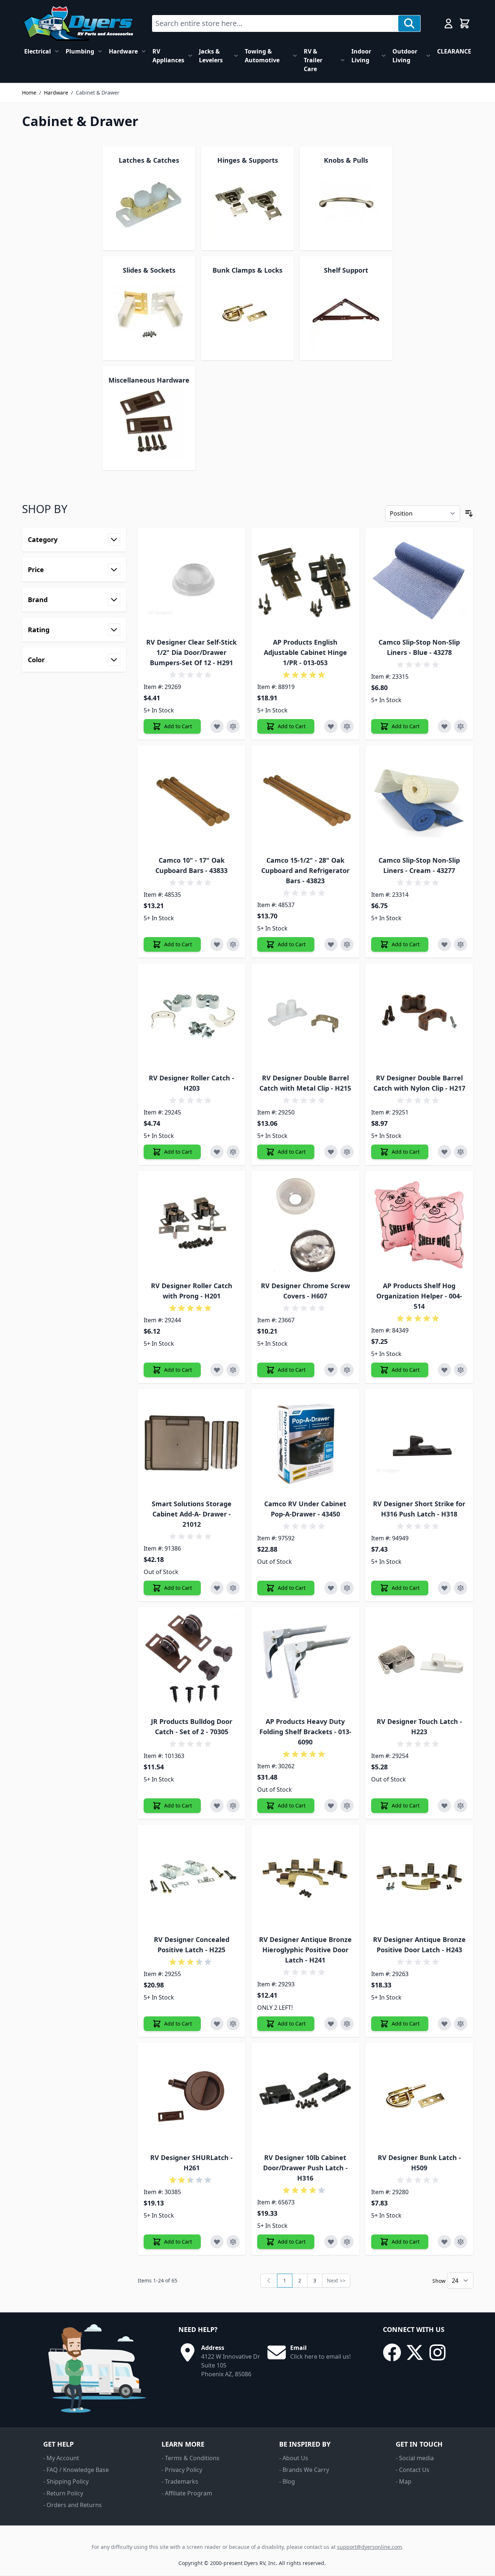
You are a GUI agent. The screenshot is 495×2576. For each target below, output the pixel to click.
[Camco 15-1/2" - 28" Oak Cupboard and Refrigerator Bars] (305, 799)
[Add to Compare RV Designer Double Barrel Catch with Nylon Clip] (461, 1152)
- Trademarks (180, 2481)
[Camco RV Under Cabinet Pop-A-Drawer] (305, 1443)
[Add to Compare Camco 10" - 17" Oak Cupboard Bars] (233, 944)
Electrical (38, 51)
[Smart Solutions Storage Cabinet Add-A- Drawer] (192, 1443)
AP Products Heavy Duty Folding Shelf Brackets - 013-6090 (305, 1732)
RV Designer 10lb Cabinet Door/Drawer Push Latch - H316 (305, 2168)
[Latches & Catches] (149, 203)
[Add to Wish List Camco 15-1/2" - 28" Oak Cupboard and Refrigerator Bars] (331, 944)
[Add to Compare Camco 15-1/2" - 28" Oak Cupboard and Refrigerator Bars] (347, 944)
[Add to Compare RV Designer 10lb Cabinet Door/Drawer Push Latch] (347, 2242)
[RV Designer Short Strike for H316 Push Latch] (419, 1443)
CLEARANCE (454, 51)
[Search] (409, 23)
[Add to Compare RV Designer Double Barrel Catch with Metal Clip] (347, 1152)
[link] (269, 2281)
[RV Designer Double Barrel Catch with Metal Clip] (305, 1018)
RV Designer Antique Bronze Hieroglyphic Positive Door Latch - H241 (305, 1950)
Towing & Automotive (262, 56)
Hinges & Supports (248, 160)
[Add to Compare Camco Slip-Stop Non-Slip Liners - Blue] (461, 726)
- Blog (287, 2481)
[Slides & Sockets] (149, 313)
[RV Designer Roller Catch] (192, 1018)
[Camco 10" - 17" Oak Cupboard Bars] (192, 799)
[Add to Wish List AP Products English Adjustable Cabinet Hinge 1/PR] (331, 726)
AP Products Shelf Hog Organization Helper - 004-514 (419, 1296)
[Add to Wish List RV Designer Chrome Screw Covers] (331, 1370)
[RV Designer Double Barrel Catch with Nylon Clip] (419, 1018)
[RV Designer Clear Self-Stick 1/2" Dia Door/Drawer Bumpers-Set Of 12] (192, 581)
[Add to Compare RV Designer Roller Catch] (233, 1152)
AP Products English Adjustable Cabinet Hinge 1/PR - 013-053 (305, 652)
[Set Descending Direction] (469, 513)
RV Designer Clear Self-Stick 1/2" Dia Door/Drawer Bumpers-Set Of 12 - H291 (191, 652)
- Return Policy (63, 2493)
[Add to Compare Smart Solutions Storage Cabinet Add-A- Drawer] (233, 1588)
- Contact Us (413, 2470)
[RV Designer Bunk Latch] (419, 2097)
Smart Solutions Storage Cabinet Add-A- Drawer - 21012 (192, 1514)
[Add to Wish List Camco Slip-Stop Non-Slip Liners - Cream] (444, 944)
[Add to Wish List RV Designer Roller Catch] (217, 1152)
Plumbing (80, 51)
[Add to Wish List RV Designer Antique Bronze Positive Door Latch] (444, 2024)
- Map (404, 2481)
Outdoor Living (405, 56)
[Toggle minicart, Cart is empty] (465, 23)
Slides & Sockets (149, 270)
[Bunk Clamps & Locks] (248, 313)
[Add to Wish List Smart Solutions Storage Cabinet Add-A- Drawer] (217, 1588)
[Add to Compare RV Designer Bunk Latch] (461, 2242)
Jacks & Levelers (211, 56)
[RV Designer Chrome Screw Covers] (305, 1225)
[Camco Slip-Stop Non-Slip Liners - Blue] (419, 581)
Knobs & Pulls (346, 160)
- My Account (61, 2458)
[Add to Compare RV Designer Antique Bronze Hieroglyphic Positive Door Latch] (347, 2024)
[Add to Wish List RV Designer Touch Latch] (444, 1806)
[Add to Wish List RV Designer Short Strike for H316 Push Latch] (444, 1588)
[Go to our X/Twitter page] (415, 2352)
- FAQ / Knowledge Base (76, 2470)
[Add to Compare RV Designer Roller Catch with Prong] (233, 1370)
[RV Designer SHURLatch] (192, 2097)
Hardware (123, 51)
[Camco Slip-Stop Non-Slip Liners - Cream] (419, 799)
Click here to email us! (320, 2356)
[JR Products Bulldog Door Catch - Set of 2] (192, 1661)
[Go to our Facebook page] (392, 2352)
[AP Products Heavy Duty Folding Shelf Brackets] (305, 1661)
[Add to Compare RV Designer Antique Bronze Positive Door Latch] (461, 2024)
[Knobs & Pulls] (346, 203)
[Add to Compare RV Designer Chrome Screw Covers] (347, 1370)
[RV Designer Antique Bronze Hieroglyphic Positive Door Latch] (305, 1879)
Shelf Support (346, 270)
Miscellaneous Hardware (149, 380)
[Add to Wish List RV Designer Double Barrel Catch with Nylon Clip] (444, 1152)
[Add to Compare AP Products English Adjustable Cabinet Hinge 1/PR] (347, 726)
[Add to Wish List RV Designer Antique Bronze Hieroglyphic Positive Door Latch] (331, 2024)
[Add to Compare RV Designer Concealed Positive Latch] (233, 2024)
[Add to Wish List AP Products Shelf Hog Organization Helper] (444, 1370)
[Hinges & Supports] (248, 203)
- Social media (415, 2458)
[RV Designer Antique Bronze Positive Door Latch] (419, 1879)
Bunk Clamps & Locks (247, 270)
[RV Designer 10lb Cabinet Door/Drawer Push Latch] (305, 2097)
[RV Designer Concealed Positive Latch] (192, 1879)
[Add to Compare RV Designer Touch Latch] (461, 1806)
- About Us (294, 2458)
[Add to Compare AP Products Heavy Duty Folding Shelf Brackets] (347, 1806)
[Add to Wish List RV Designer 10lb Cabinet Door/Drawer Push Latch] (331, 2242)
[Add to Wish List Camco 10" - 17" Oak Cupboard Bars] (217, 944)
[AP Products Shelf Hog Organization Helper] (419, 1225)
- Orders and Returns (73, 2505)
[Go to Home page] (78, 23)
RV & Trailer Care (313, 60)
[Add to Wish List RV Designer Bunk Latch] (444, 2242)
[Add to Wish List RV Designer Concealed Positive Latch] (217, 2024)
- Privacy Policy (182, 2470)
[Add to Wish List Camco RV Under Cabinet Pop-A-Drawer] (331, 1588)
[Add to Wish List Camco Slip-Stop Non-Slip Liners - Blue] (444, 726)
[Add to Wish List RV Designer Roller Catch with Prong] (217, 1370)
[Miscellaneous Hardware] (149, 423)
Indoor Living (361, 56)
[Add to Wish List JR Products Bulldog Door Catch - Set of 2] (217, 1806)
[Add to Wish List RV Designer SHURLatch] (217, 2242)
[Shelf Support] (346, 313)
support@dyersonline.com (370, 2547)
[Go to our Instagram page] (437, 2352)
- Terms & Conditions (191, 2458)
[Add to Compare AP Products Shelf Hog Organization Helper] (461, 1370)
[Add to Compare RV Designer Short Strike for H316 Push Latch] (461, 1588)
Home (29, 93)
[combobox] (275, 23)
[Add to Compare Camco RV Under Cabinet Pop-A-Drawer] (347, 1588)
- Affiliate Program (187, 2493)
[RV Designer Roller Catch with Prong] (192, 1225)
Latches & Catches (149, 160)
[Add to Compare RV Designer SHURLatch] (233, 2242)
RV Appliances (168, 56)
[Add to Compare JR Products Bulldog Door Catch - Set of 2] (233, 1806)
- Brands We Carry (304, 2470)
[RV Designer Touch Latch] (419, 1661)
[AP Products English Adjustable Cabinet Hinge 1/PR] (305, 581)
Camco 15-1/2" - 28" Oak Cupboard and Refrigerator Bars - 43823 (305, 870)
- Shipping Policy (66, 2481)
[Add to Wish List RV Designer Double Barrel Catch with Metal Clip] (331, 1152)
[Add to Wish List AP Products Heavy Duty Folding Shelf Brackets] (331, 1806)
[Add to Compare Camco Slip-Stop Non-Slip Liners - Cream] (461, 944)
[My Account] (448, 23)
